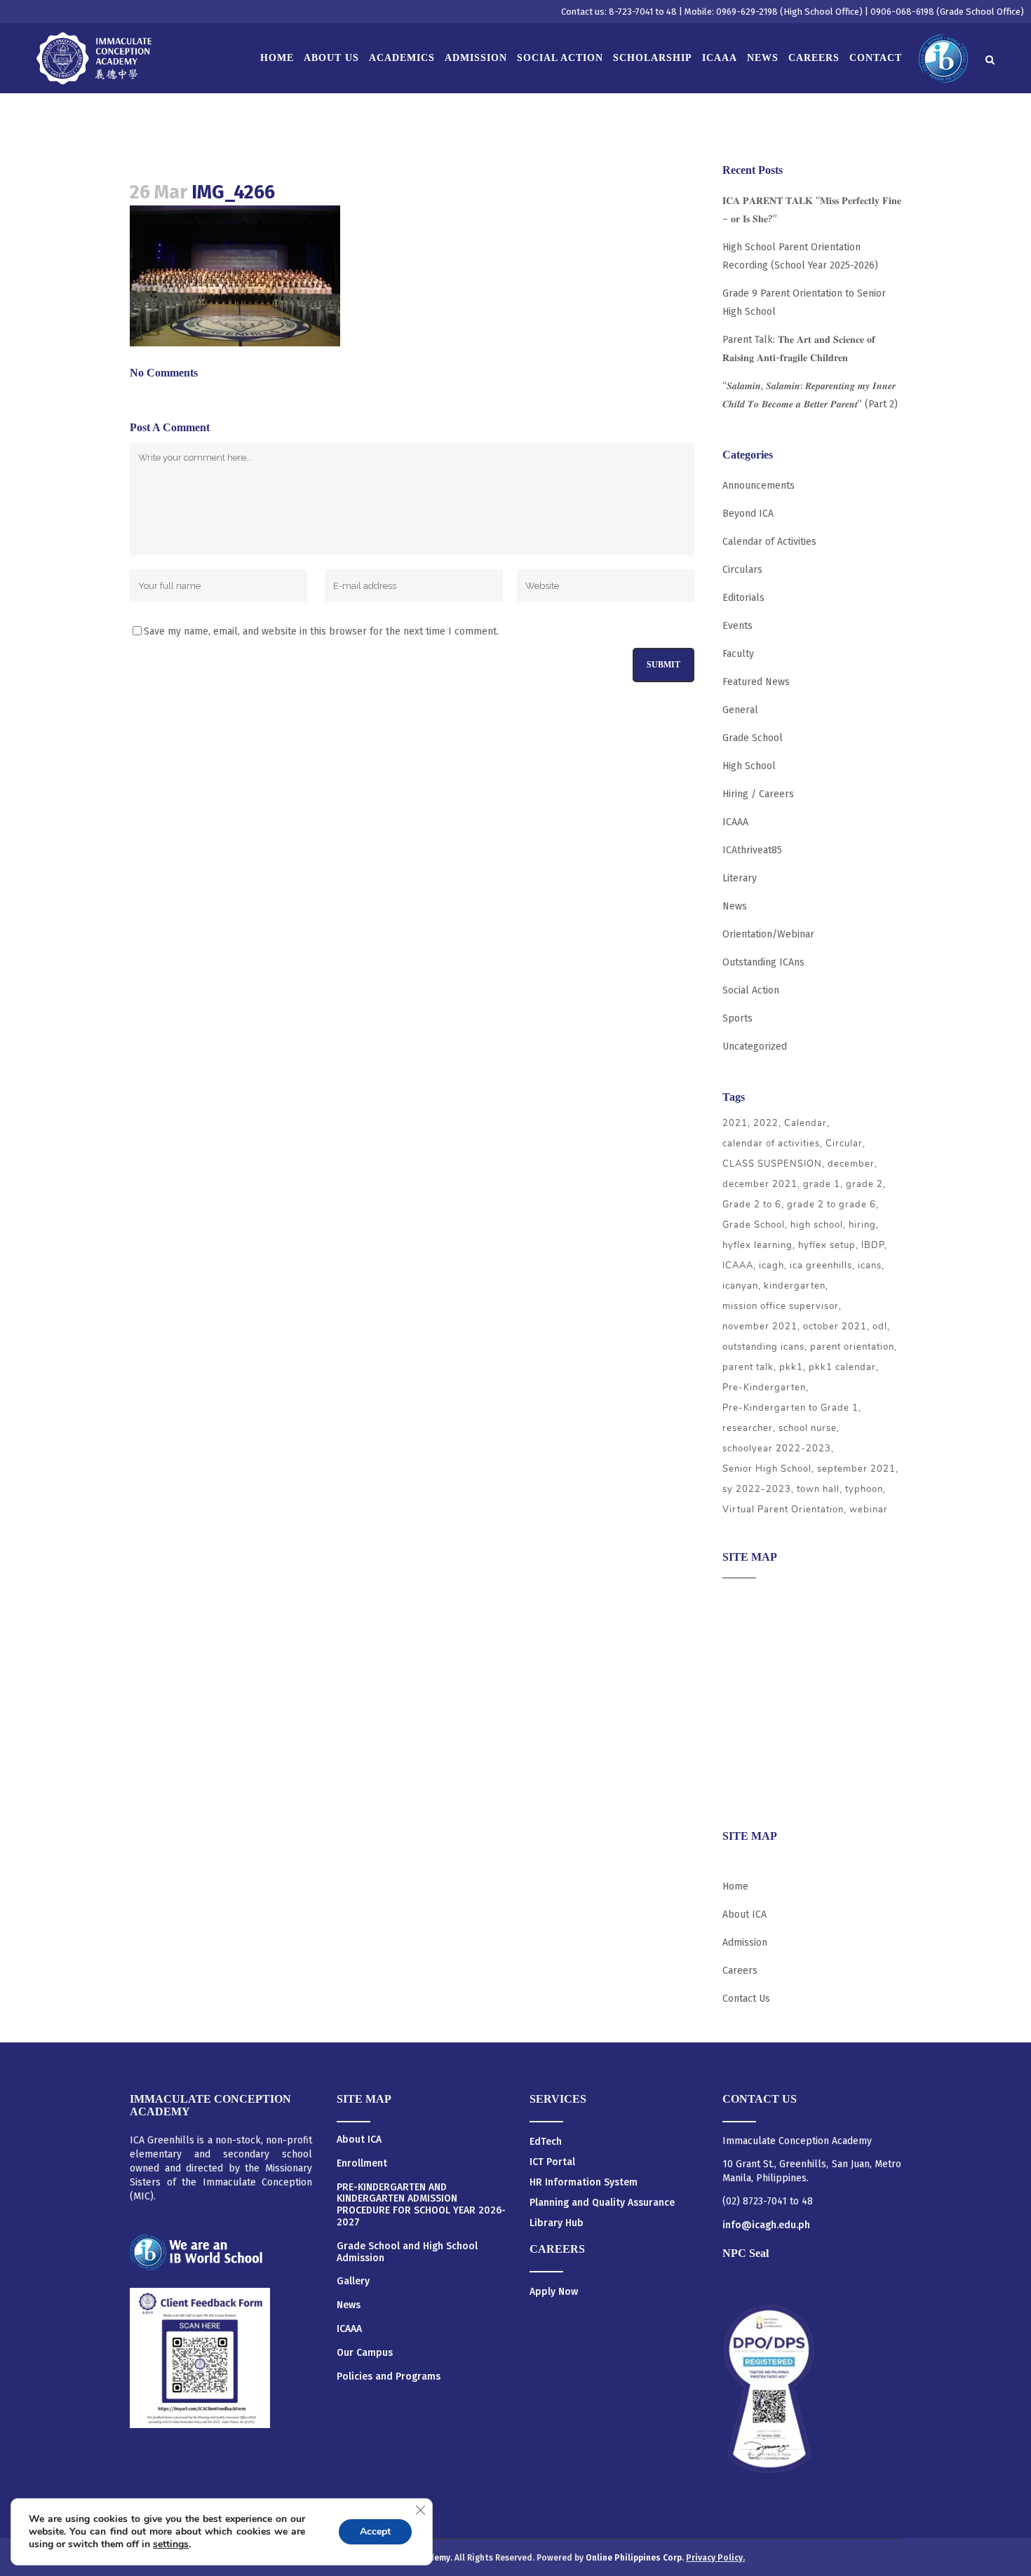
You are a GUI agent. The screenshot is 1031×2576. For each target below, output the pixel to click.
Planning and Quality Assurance (602, 2203)
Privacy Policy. (715, 2558)
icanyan (740, 1286)
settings (171, 2544)
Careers (740, 1790)
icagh (771, 1266)
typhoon (864, 1489)
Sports (737, 1018)
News (735, 906)
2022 (766, 1123)
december (851, 1164)
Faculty (738, 654)
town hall (818, 1489)
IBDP (873, 1245)
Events (737, 626)
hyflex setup (827, 1245)
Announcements (759, 486)
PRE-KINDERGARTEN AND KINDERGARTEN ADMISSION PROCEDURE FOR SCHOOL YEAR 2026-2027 (421, 2205)
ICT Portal (552, 2162)
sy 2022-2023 (757, 1489)
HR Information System (584, 2182)
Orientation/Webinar (768, 934)
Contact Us (746, 1999)
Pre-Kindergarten (764, 1388)
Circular (844, 1144)
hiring (862, 1225)
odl (880, 1327)
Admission (745, 1654)
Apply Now (554, 2292)
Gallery (353, 2282)
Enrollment (362, 2164)
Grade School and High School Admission (407, 2252)
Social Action (751, 990)
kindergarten (795, 1286)
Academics (746, 1626)
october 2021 (835, 1327)
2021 (735, 1123)
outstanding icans (763, 1347)
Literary (740, 878)
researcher (748, 1428)
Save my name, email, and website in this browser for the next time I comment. (321, 631)
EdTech (546, 2142)
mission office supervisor (781, 1306)
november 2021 (760, 1327)
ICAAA (735, 822)
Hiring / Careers (758, 794)
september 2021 (856, 1469)
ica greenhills (821, 1266)
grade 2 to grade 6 (831, 1205)
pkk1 (791, 1367)
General (740, 710)
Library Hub (557, 2223)
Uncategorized (755, 1046)
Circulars (742, 570)
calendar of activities (771, 1144)
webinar (869, 1510)
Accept (375, 2531)
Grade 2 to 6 (752, 1205)
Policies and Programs (389, 2377)
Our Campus (365, 2353)
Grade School (753, 738)
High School (749, 766)
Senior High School (767, 1469)
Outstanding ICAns (763, 962)
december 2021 (760, 1184)
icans (870, 1266)
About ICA (744, 1599)
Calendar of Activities (769, 542)
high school (817, 1225)
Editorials (743, 598)
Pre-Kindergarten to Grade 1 (790, 1408)
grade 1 (822, 1184)
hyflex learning (757, 1245)
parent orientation (852, 1347)
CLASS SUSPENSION (772, 1164)
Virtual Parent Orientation (783, 1510)
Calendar (806, 1123)
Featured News (756, 682)
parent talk (748, 1367)
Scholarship (749, 1736)
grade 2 (864, 1184)
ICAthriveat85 (752, 850)
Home (735, 1886)
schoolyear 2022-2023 (777, 1449)
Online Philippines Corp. (636, 2558)
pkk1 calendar (842, 1367)
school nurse (808, 1428)
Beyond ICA (748, 514)
